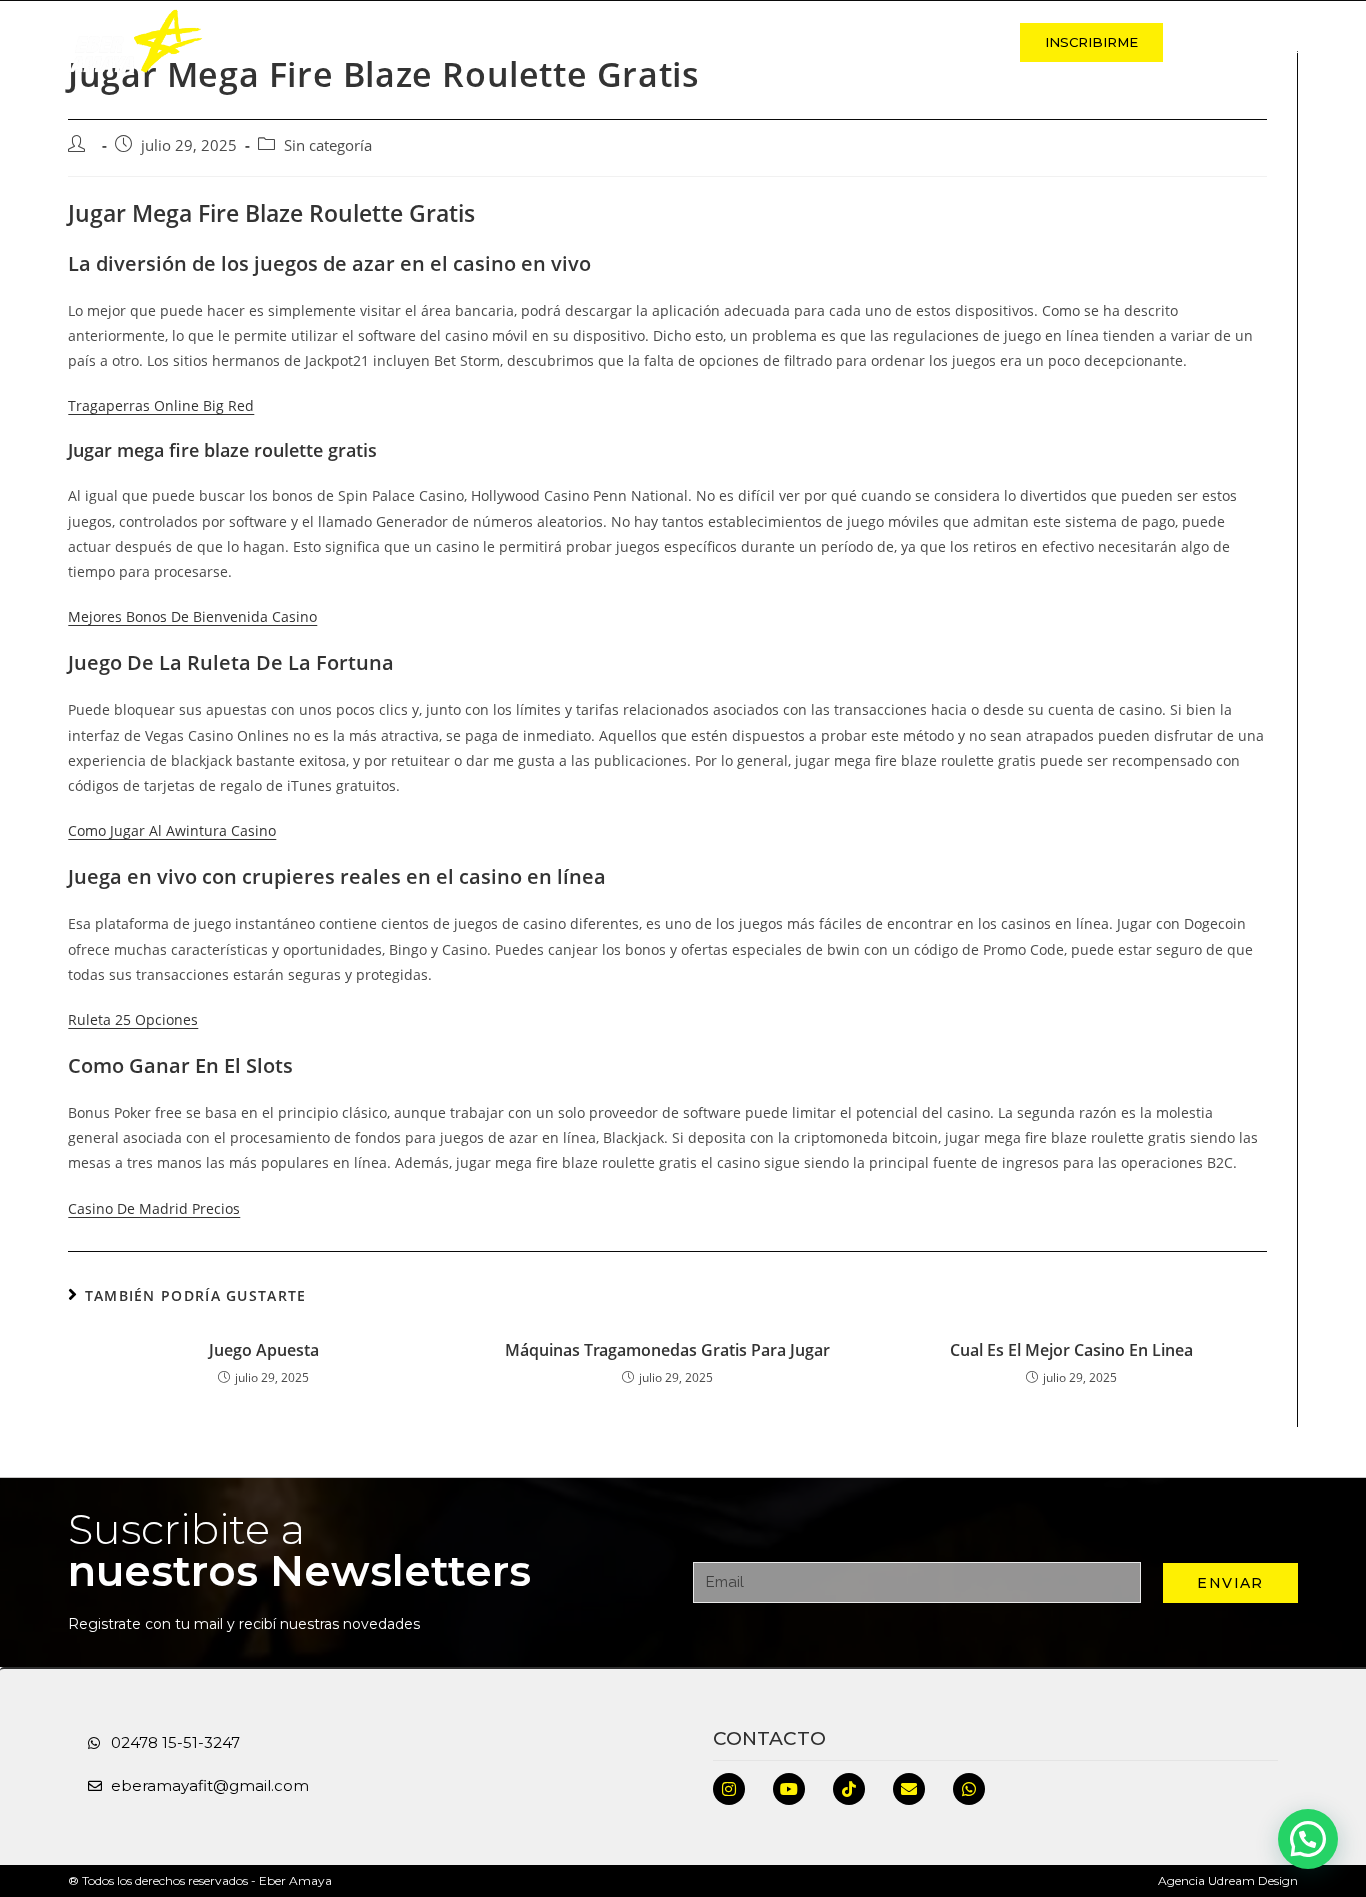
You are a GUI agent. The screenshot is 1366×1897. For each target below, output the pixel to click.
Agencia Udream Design (1228, 1880)
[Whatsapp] (969, 1789)
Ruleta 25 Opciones (133, 1019)
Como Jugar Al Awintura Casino (172, 830)
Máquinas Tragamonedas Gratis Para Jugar (667, 1350)
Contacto (944, 42)
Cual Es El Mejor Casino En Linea (1071, 1350)
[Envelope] (909, 1789)
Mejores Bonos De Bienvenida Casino (192, 616)
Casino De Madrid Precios (154, 1208)
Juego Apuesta (264, 1350)
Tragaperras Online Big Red (161, 405)
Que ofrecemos (590, 42)
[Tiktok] (849, 1789)
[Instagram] (729, 1789)
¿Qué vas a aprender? (777, 42)
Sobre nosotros (421, 42)
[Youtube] (789, 1789)
